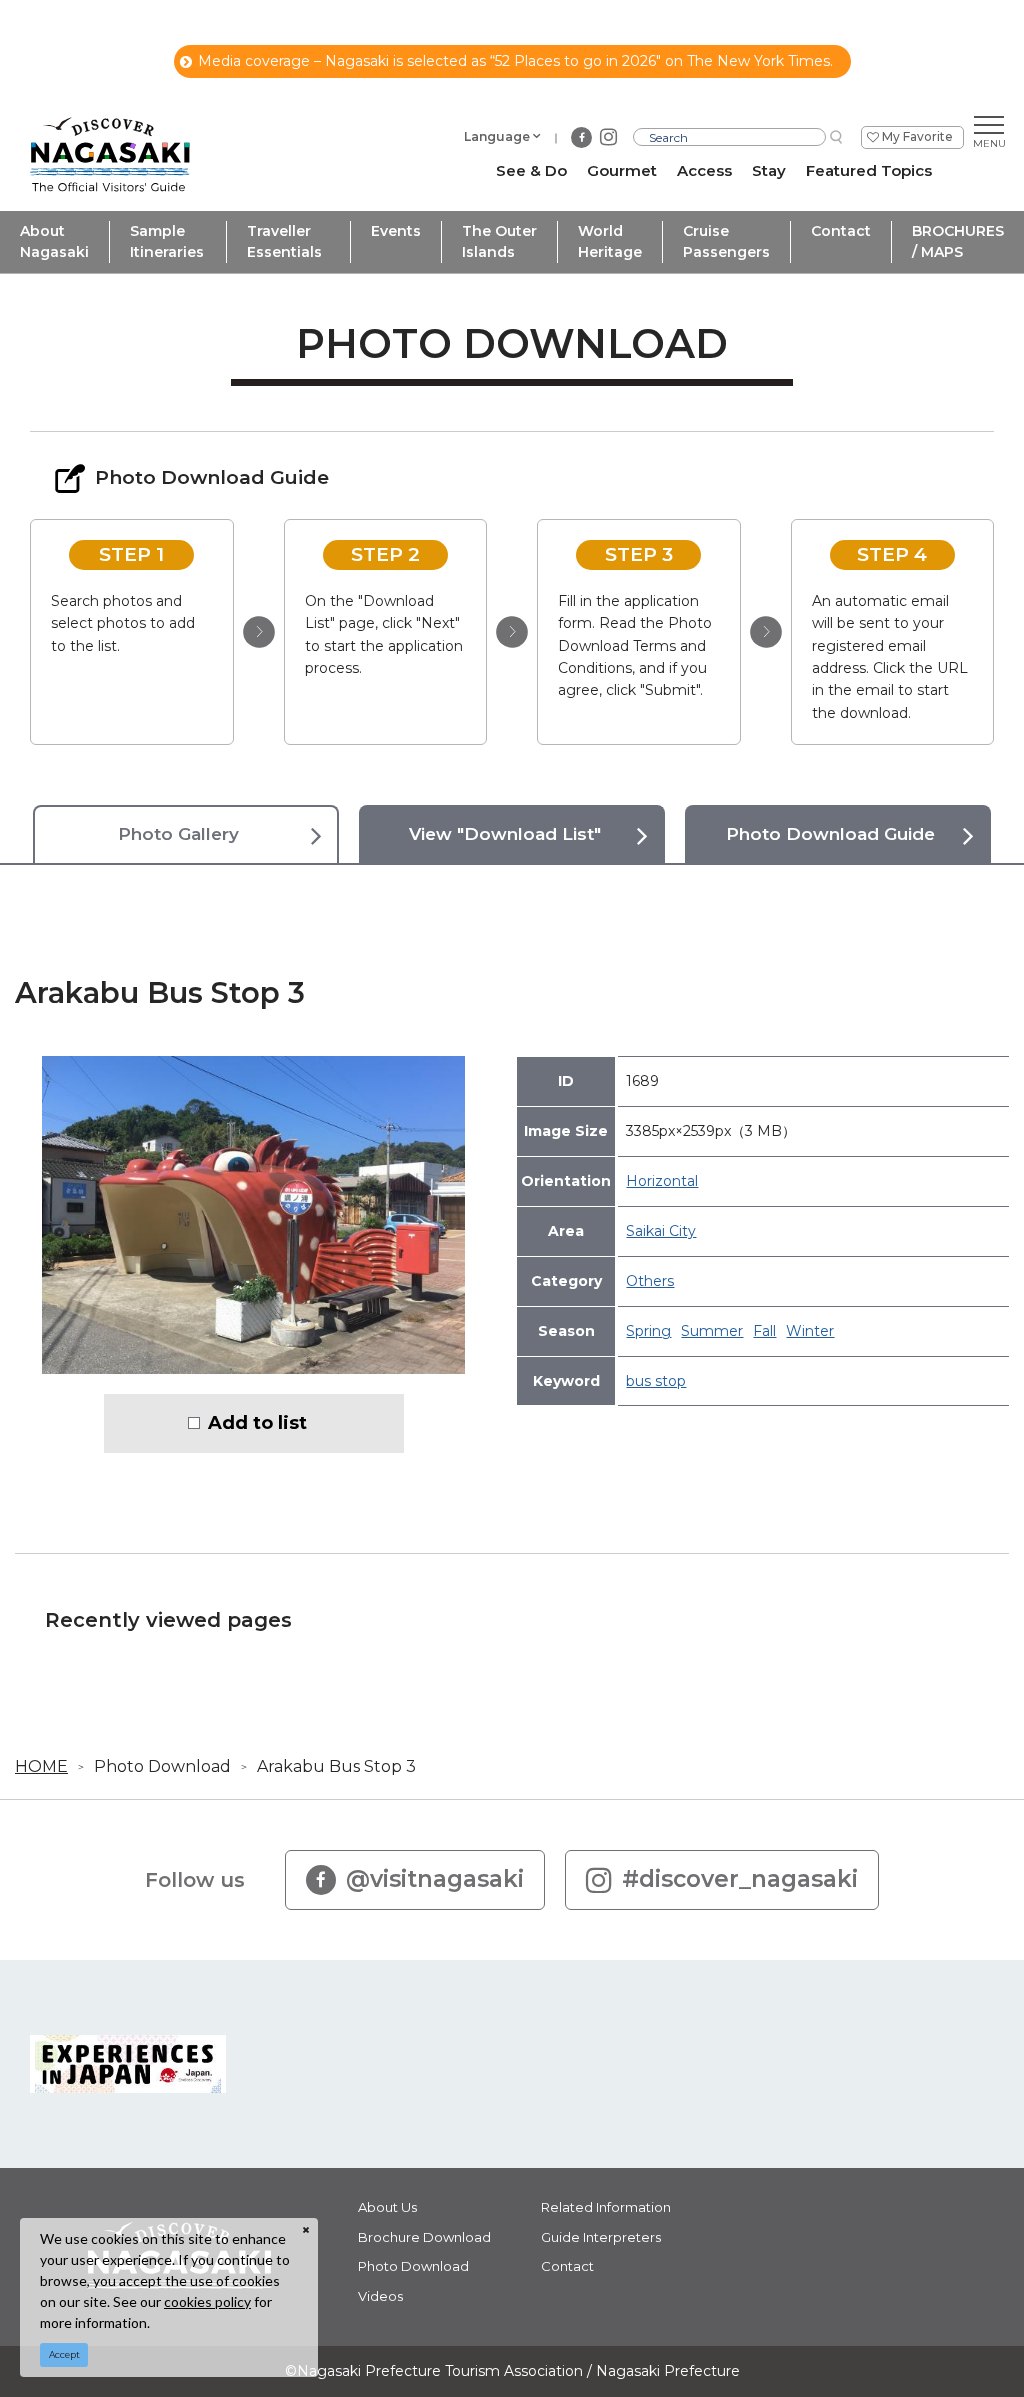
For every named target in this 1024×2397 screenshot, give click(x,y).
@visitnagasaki (435, 1879)
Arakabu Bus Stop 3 (336, 1766)
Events (396, 231)
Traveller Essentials (284, 241)
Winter (810, 1331)
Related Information (606, 2207)
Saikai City (661, 1231)
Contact (841, 231)
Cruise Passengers (726, 241)
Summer (712, 1331)
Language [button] (497, 136)
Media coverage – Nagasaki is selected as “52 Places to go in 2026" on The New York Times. (515, 61)
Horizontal (662, 1181)
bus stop (656, 1381)
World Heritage (610, 241)
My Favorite (917, 136)
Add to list (257, 1423)
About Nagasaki (54, 241)
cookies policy (207, 2301)
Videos (380, 2296)
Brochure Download (424, 2237)
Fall (764, 1331)
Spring (648, 1331)
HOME (41, 1766)
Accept (64, 2354)
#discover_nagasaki (740, 1879)
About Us (387, 2207)
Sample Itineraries (167, 241)
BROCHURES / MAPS (958, 241)
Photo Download (162, 1766)
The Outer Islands (499, 241)
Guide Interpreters (601, 2237)
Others (650, 1281)
